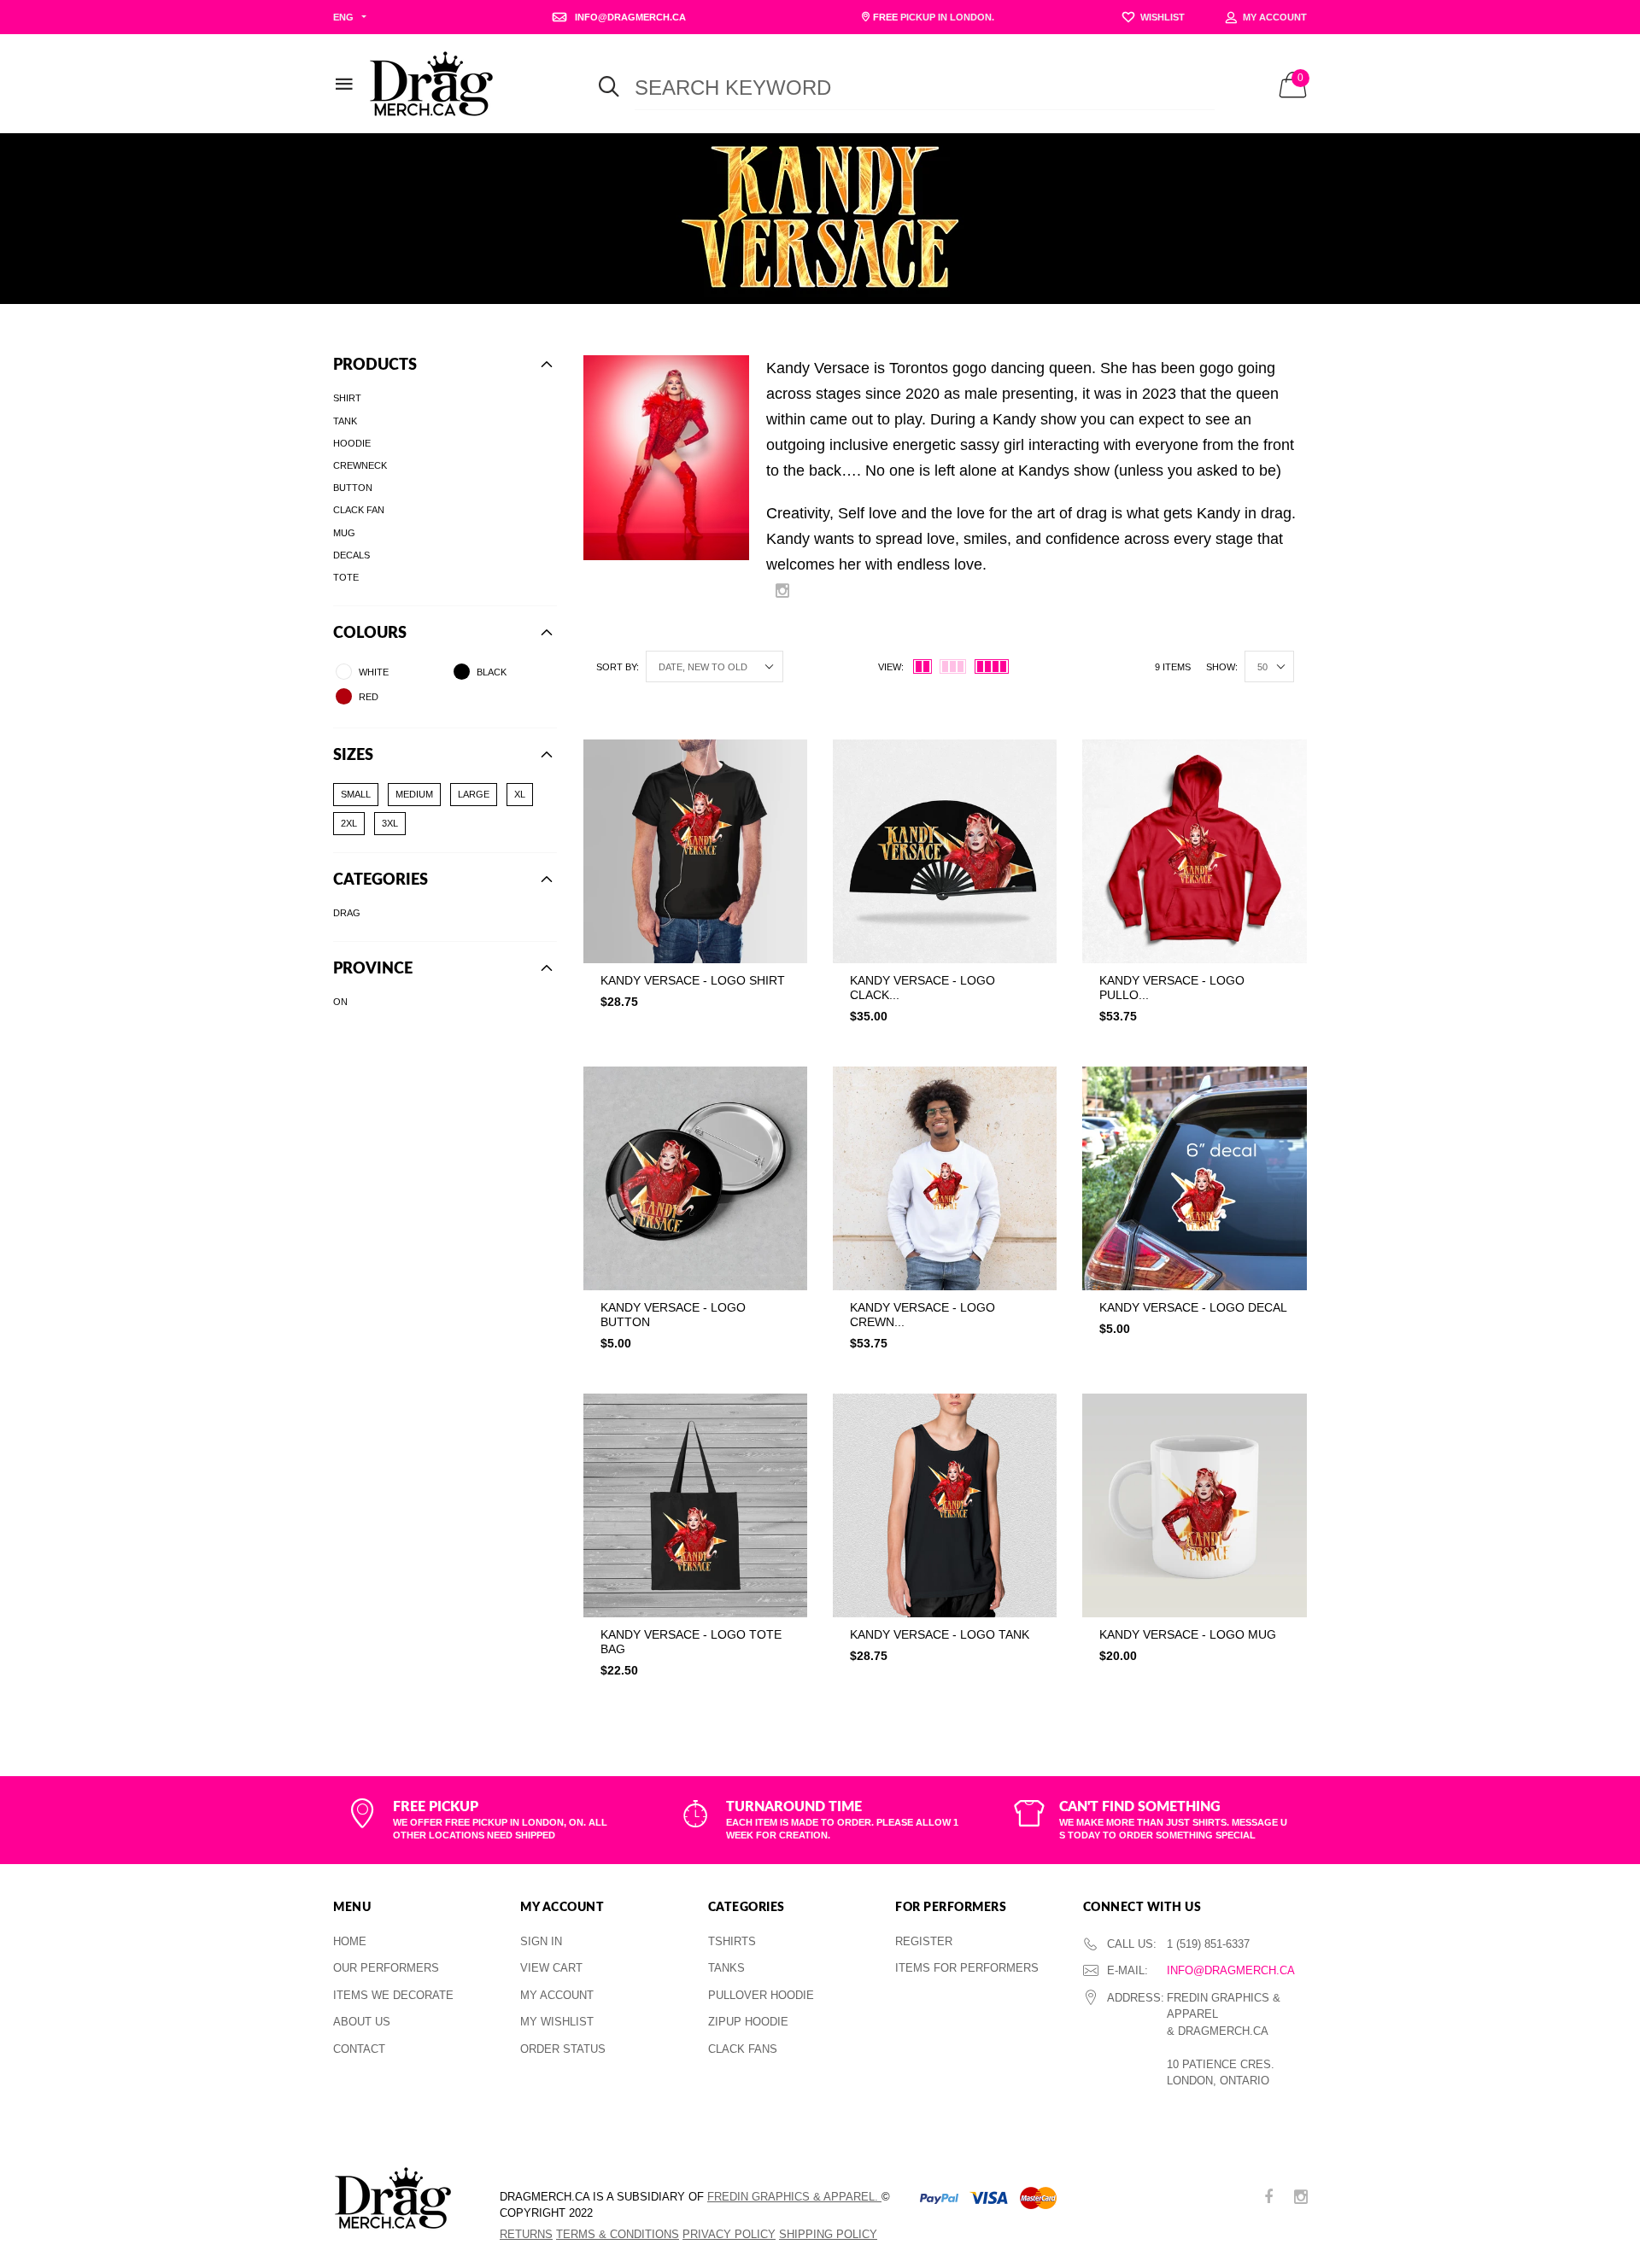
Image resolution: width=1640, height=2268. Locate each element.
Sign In (541, 1941)
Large (474, 794)
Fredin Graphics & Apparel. (794, 2197)
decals (351, 554)
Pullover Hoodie (761, 1995)
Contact (359, 2049)
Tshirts (732, 1941)
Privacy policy (729, 2234)
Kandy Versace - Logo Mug (1188, 1634)
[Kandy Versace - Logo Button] (695, 1178)
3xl (390, 823)
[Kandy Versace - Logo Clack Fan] (945, 851)
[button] (695, 1037)
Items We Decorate (393, 1995)
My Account (557, 1995)
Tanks (726, 1968)
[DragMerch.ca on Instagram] (1301, 2198)
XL (520, 794)
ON (340, 1002)
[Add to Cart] (807, 1037)
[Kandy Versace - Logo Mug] (1194, 1505)
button (353, 488)
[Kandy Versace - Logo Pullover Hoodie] (1194, 851)
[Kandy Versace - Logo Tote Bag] (695, 1505)
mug (344, 532)
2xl (349, 823)
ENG (343, 17)
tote (346, 577)
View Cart (551, 1968)
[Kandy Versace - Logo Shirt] (695, 851)
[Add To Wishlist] (783, 761)
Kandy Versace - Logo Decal (1193, 1307)
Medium (414, 794)
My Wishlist (557, 2022)
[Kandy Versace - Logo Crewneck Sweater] (945, 1178)
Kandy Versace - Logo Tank (940, 1634)
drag (347, 913)
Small (356, 794)
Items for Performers (967, 1968)
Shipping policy (828, 2234)
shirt (347, 398)
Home (350, 1941)
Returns (526, 2234)
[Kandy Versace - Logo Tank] (945, 1505)
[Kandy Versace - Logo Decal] (1194, 1178)
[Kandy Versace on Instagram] (782, 592)
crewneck (360, 465)
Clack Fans (743, 2049)
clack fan (359, 510)
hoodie (352, 442)
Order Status (563, 2049)
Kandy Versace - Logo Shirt (693, 980)
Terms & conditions (618, 2234)
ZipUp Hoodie (748, 2022)
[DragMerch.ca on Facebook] (1268, 2198)
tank (345, 420)
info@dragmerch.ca (1231, 1970)
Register (924, 1941)
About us (362, 2022)
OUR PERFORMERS (386, 1968)
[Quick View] (783, 795)
